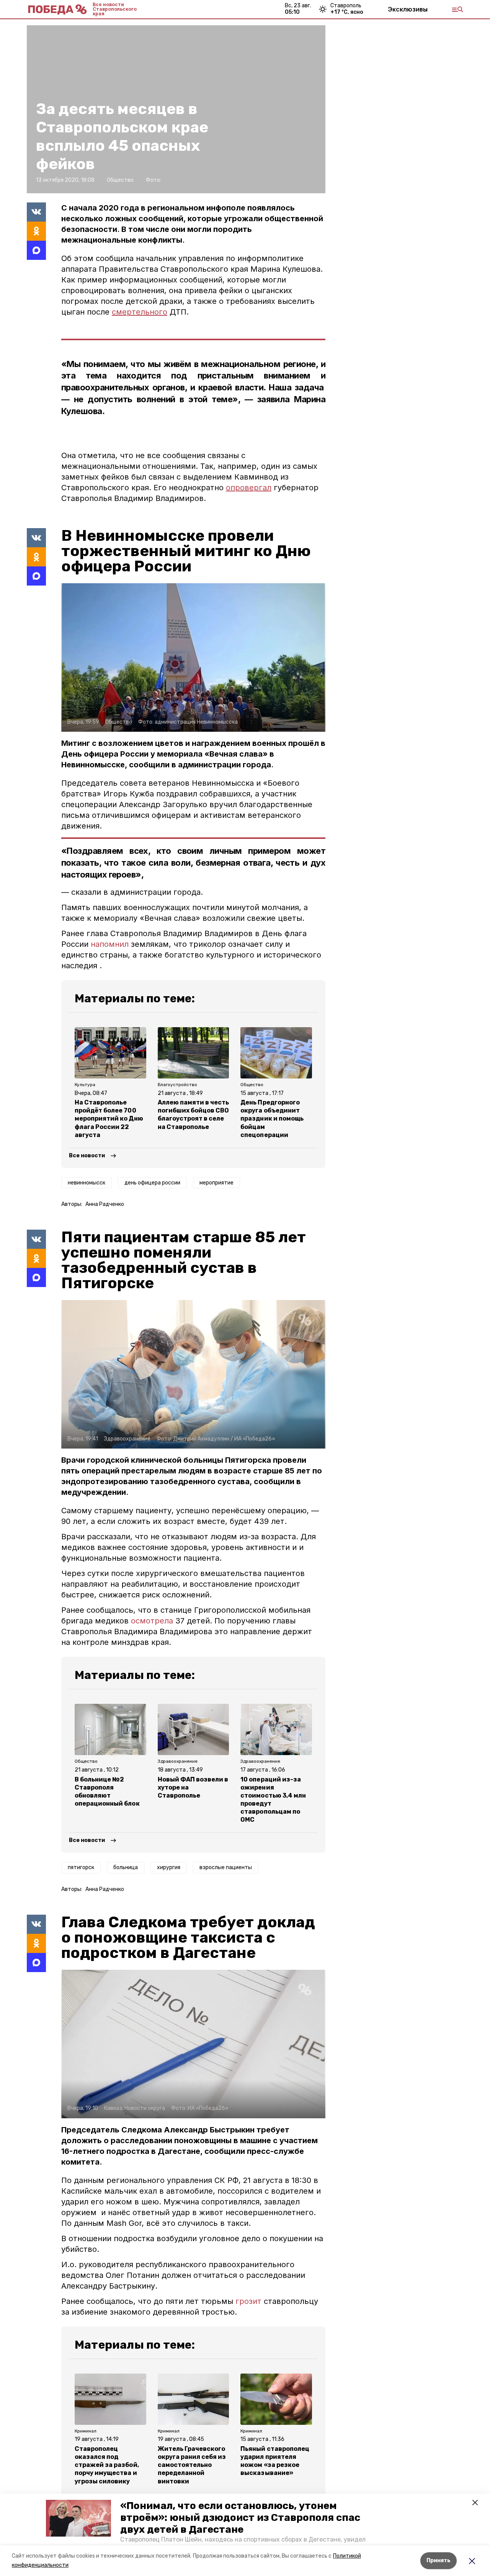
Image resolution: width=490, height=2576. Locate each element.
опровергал (249, 488)
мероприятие (216, 1183)
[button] (78, 2518)
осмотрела (152, 1621)
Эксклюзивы (408, 9)
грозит (248, 2301)
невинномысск (87, 1183)
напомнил (111, 944)
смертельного (140, 312)
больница (126, 1867)
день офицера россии (152, 1183)
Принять (439, 2561)
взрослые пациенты (226, 1867)
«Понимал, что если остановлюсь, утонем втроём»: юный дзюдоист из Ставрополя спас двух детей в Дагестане (240, 2518)
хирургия (169, 1867)
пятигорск (81, 1867)
